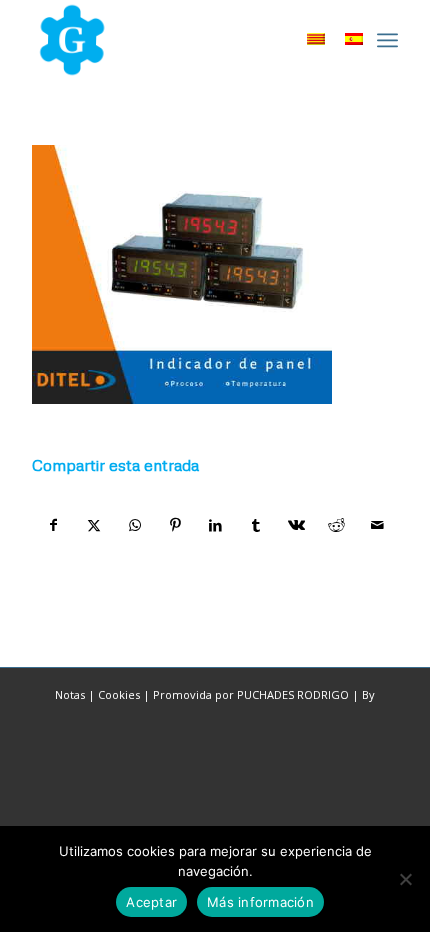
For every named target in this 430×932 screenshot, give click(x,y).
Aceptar (151, 902)
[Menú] (387, 40)
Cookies (119, 694)
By (368, 694)
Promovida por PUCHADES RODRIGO (251, 694)
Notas (70, 694)
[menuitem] (387, 40)
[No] (405, 879)
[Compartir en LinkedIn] (215, 525)
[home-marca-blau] (178, 40)
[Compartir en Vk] (296, 525)
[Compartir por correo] (377, 525)
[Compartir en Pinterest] (174, 525)
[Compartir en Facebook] (53, 525)
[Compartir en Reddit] (336, 525)
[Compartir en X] (94, 525)
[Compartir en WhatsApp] (134, 525)
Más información (260, 902)
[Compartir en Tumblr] (255, 525)
